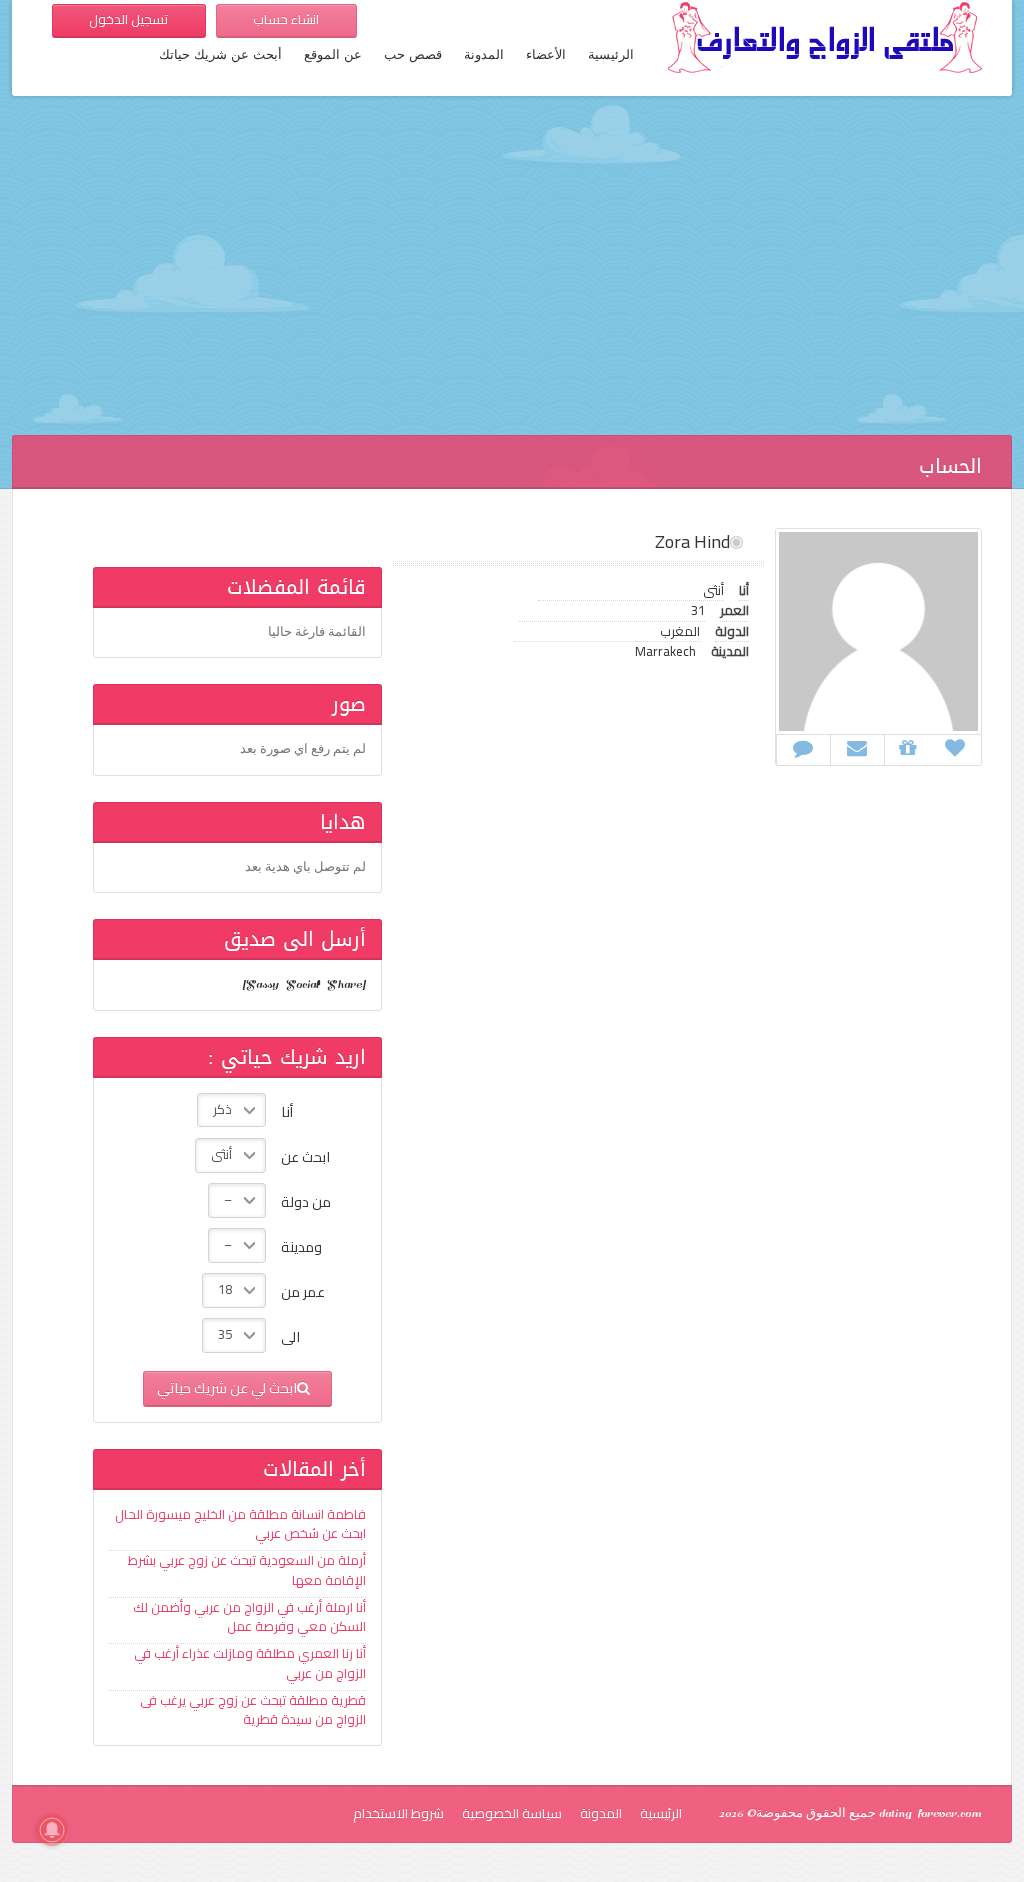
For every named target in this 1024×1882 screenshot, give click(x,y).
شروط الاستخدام (398, 1813)
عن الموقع (333, 55)
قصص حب (413, 55)
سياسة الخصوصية (512, 1813)
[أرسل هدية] (907, 748)
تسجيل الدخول (128, 19)
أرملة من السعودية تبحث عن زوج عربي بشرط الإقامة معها (247, 1570)
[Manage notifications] (52, 1830)
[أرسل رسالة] (857, 748)
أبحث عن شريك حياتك (220, 55)
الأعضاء (546, 55)
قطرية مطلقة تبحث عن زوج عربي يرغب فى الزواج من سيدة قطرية (253, 1710)
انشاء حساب (286, 19)
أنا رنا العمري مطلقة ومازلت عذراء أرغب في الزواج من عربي (250, 1663)
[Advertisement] (512, 275)
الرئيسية (611, 55)
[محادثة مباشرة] (803, 748)
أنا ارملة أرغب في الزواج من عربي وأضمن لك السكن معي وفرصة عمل (249, 1617)
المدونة (484, 55)
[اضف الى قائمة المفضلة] (955, 748)
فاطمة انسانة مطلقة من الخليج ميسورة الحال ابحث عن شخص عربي (240, 1524)
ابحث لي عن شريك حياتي (227, 1387)
